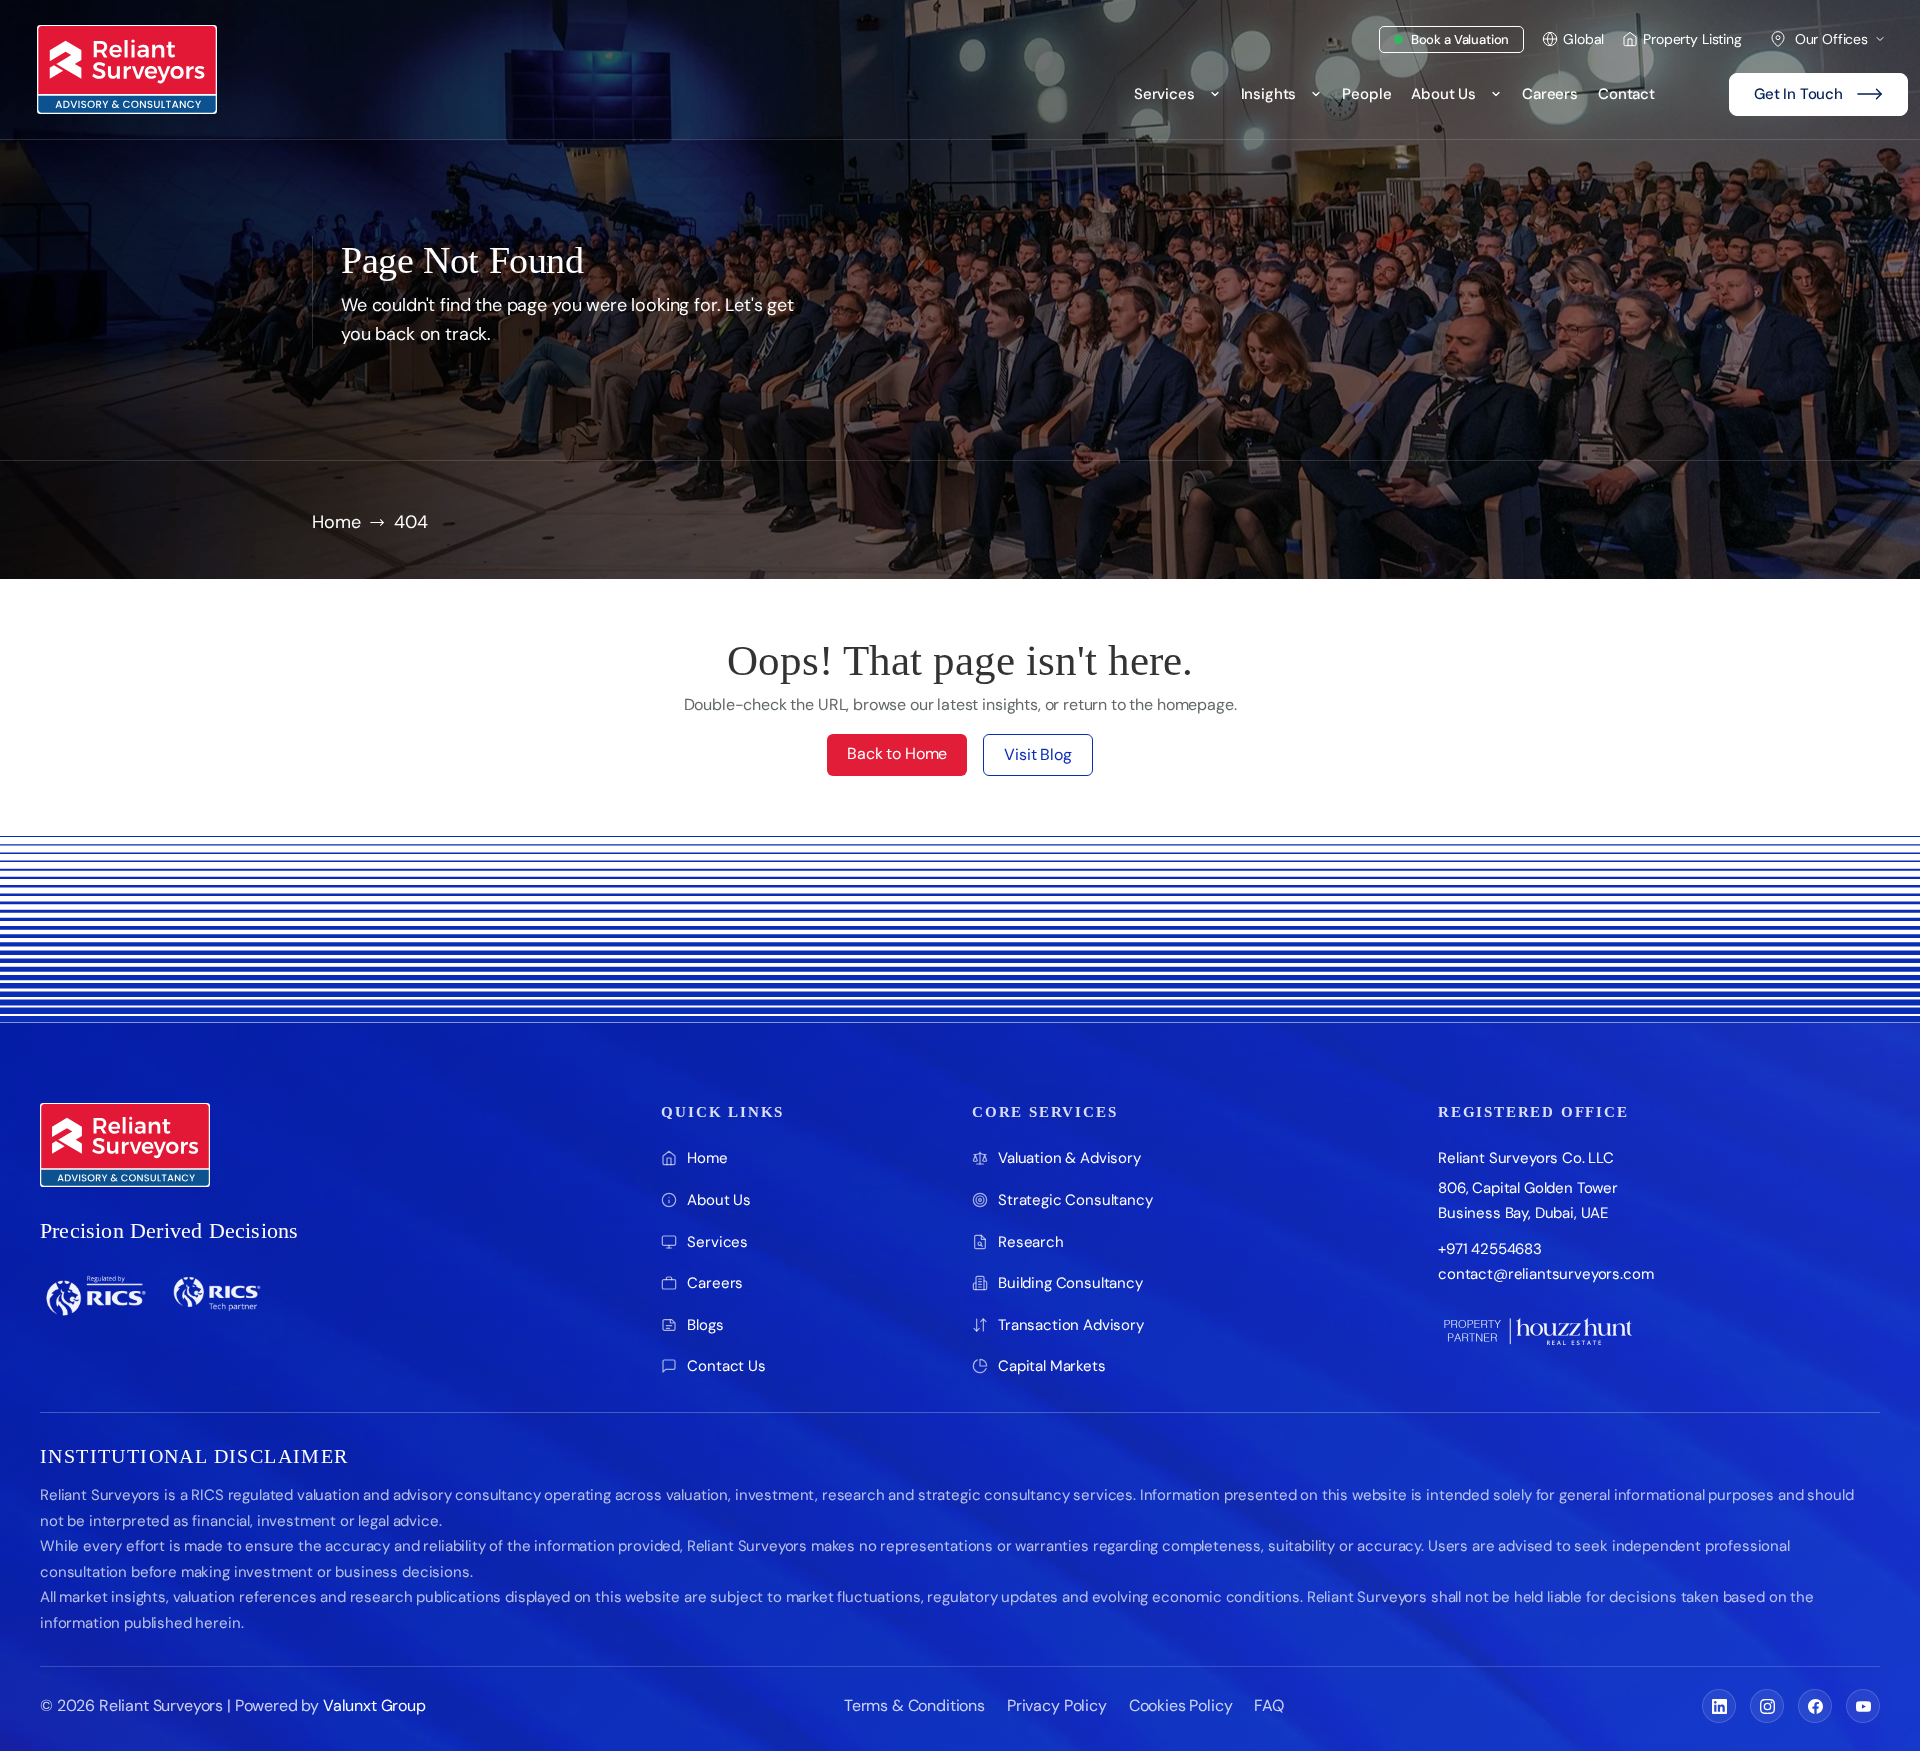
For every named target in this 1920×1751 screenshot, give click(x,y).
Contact (1626, 94)
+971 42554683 (1490, 1249)
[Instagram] (1767, 1706)
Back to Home (897, 753)
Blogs (705, 1325)
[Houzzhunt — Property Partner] (1538, 1331)
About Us (1443, 94)
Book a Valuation (1460, 39)
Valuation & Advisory (1069, 1158)
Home (336, 522)
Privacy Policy (1057, 1705)
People (1366, 94)
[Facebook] (1815, 1706)
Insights (1269, 94)
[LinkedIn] (1719, 1706)
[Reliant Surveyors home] (125, 1145)
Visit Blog (1037, 754)
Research (1031, 1242)
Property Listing (1692, 39)
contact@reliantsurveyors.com (1546, 1274)
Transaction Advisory (1071, 1325)
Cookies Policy (1181, 1705)
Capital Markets (1052, 1366)
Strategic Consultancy (1075, 1200)
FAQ (1269, 1705)
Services (1164, 94)
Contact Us (726, 1366)
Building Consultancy (1070, 1283)
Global (1583, 39)
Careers (1550, 94)
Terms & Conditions (914, 1705)
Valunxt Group (374, 1705)
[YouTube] (1863, 1706)
